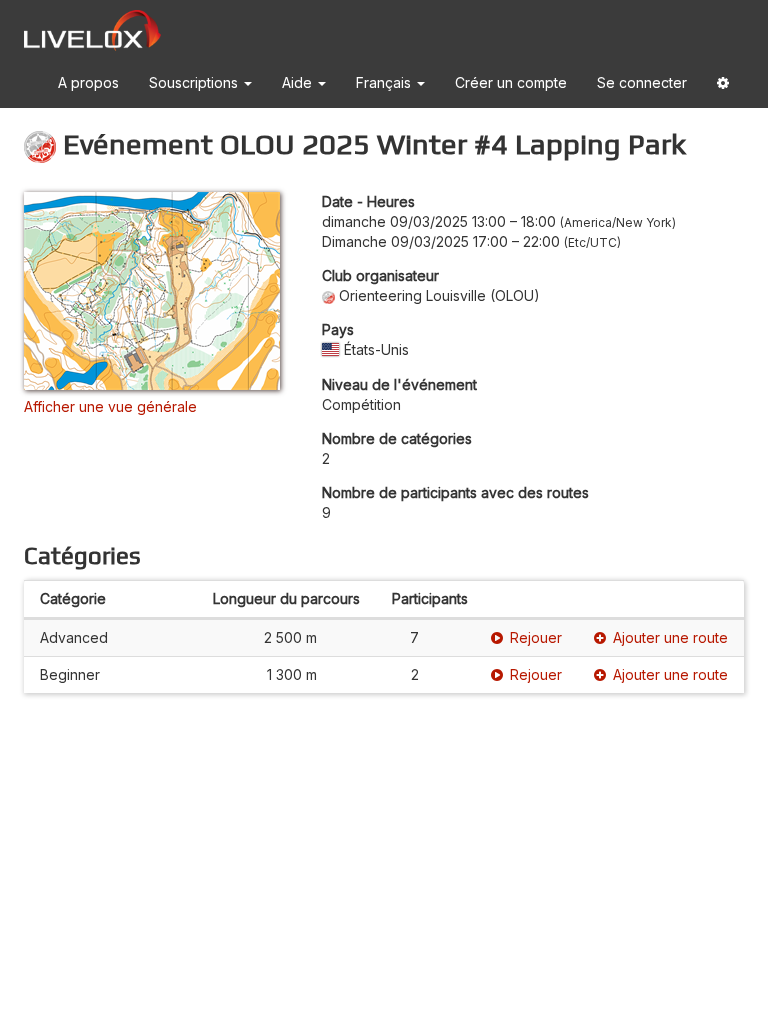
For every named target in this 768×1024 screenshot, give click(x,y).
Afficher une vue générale (110, 406)
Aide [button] (299, 82)
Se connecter (642, 82)
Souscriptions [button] (195, 82)
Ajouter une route (670, 637)
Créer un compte (511, 82)
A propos (88, 82)
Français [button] (385, 82)
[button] (723, 86)
